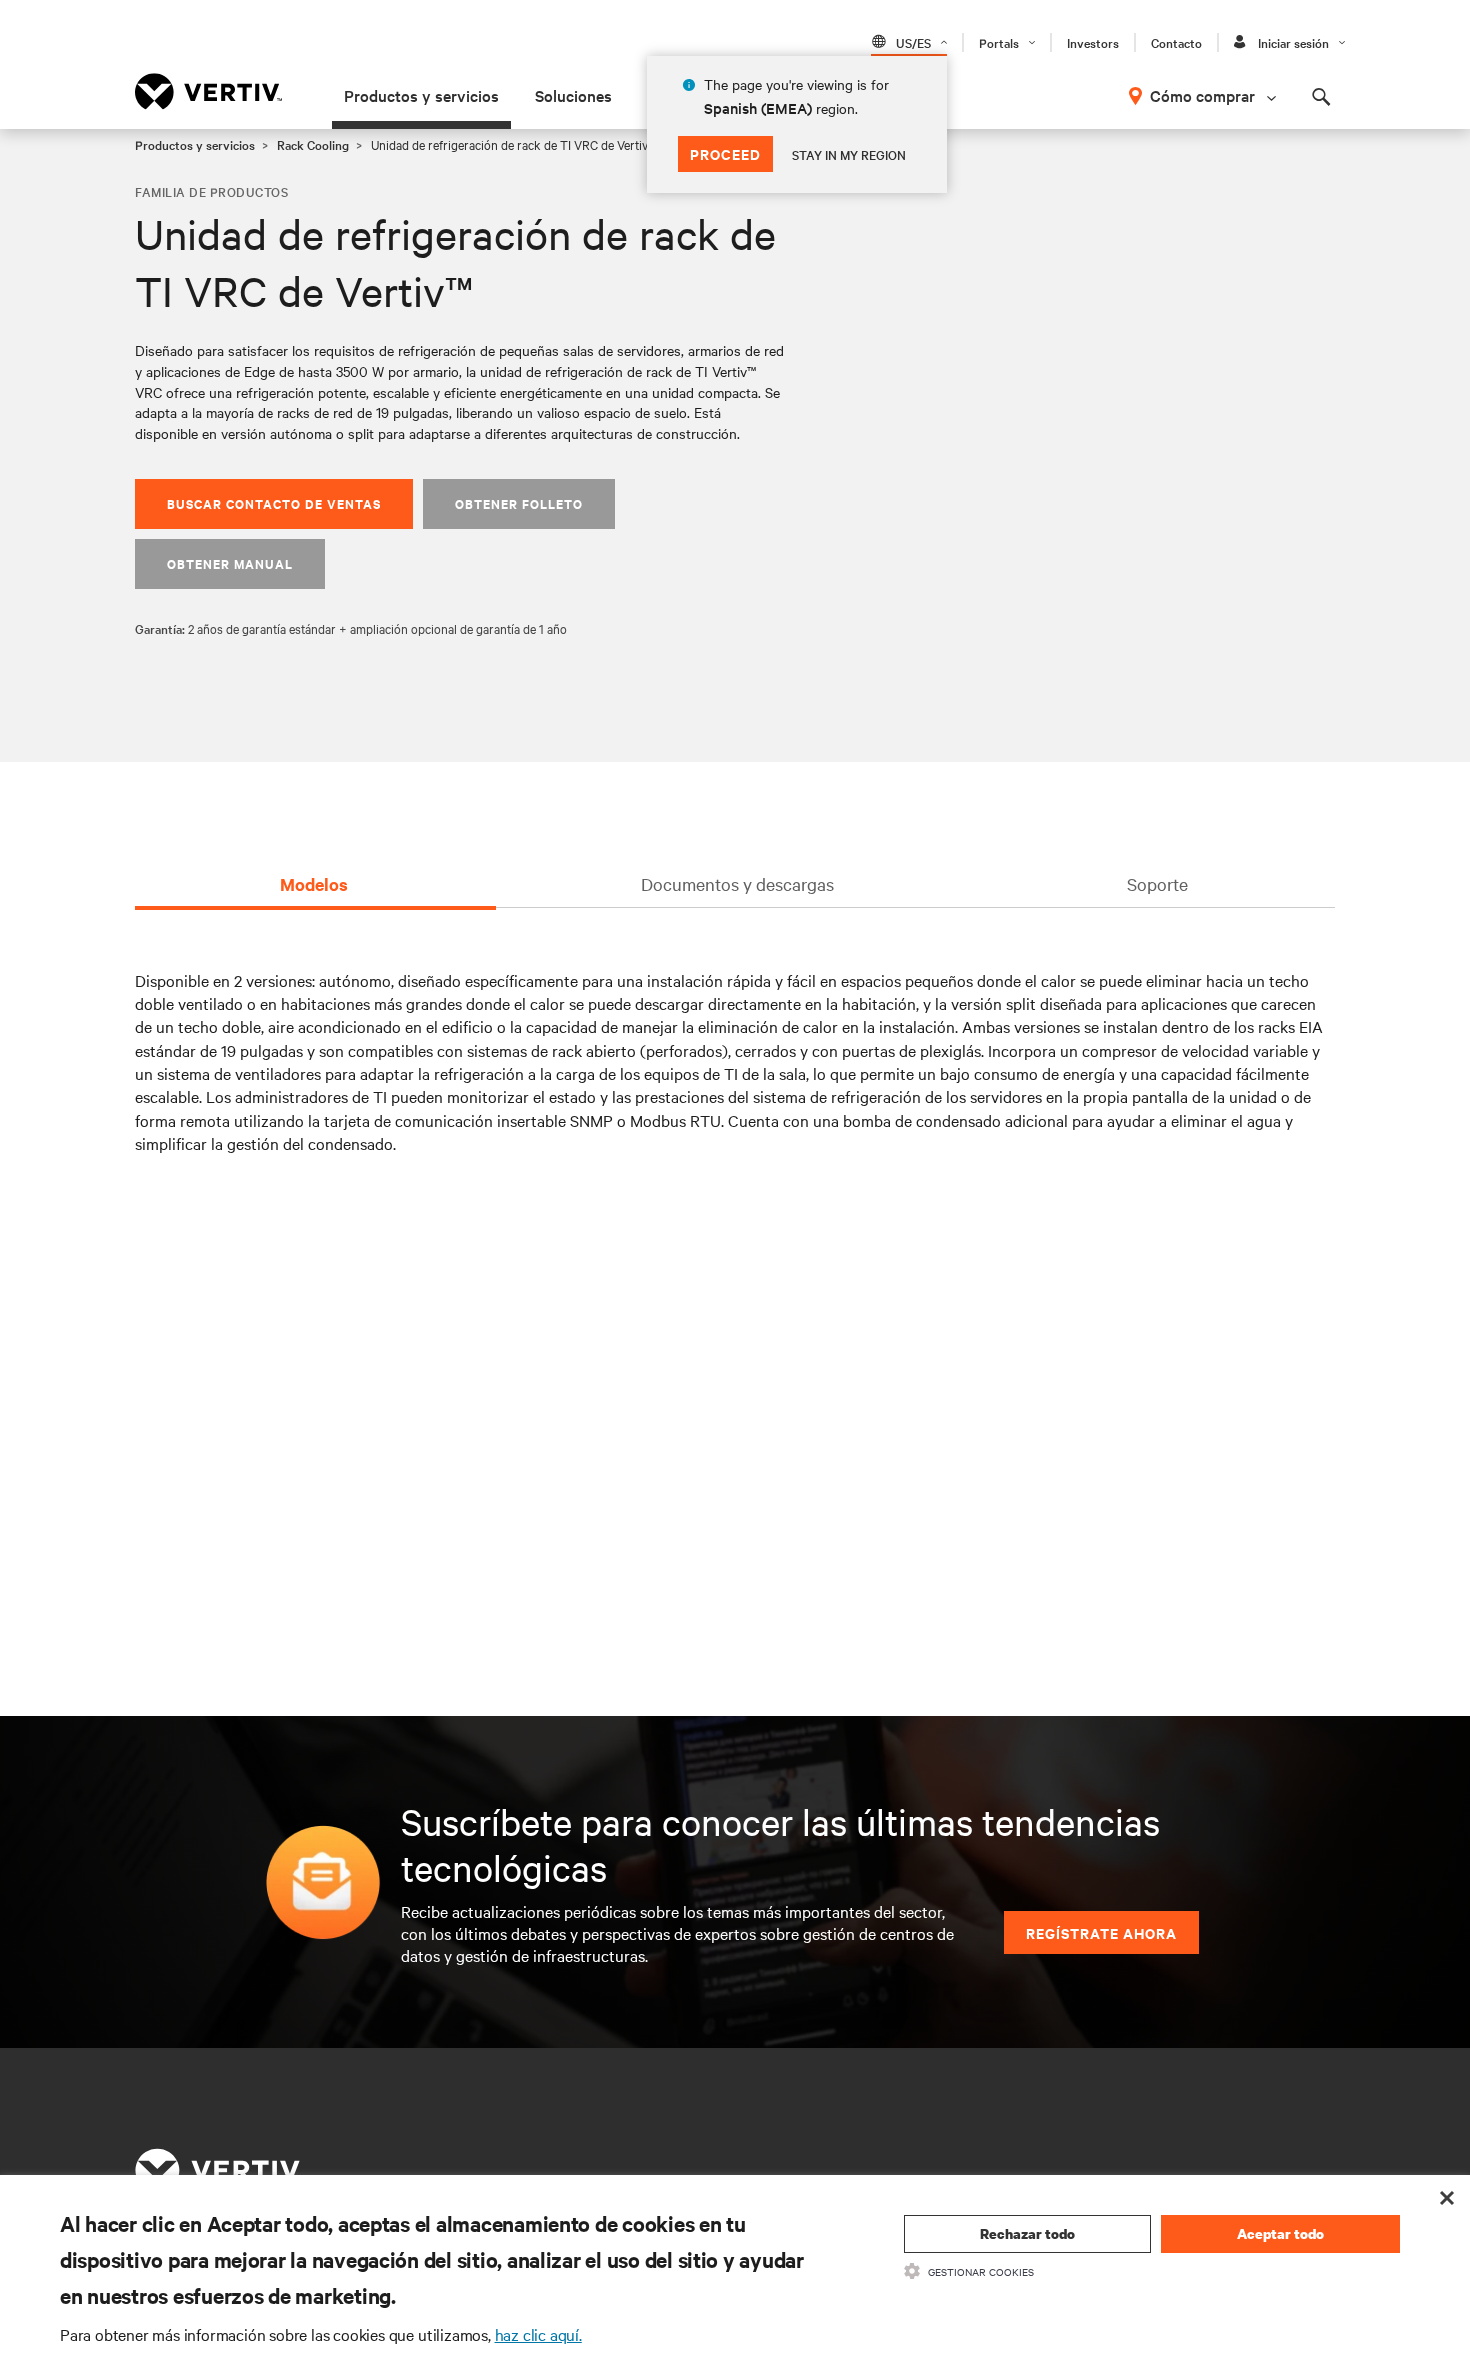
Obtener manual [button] (230, 563)
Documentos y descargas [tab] (737, 883)
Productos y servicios (421, 95)
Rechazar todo (1027, 2233)
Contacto (1176, 42)
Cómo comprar (1202, 95)
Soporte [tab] (1157, 883)
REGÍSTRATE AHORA (1101, 1932)
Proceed (725, 153)
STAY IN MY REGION (849, 154)
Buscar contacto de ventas (274, 503)
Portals (999, 42)
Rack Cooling (313, 144)
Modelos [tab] (314, 884)
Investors (1093, 42)
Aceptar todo (1280, 2233)
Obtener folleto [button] (519, 503)
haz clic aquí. (538, 2334)
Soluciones (573, 95)
